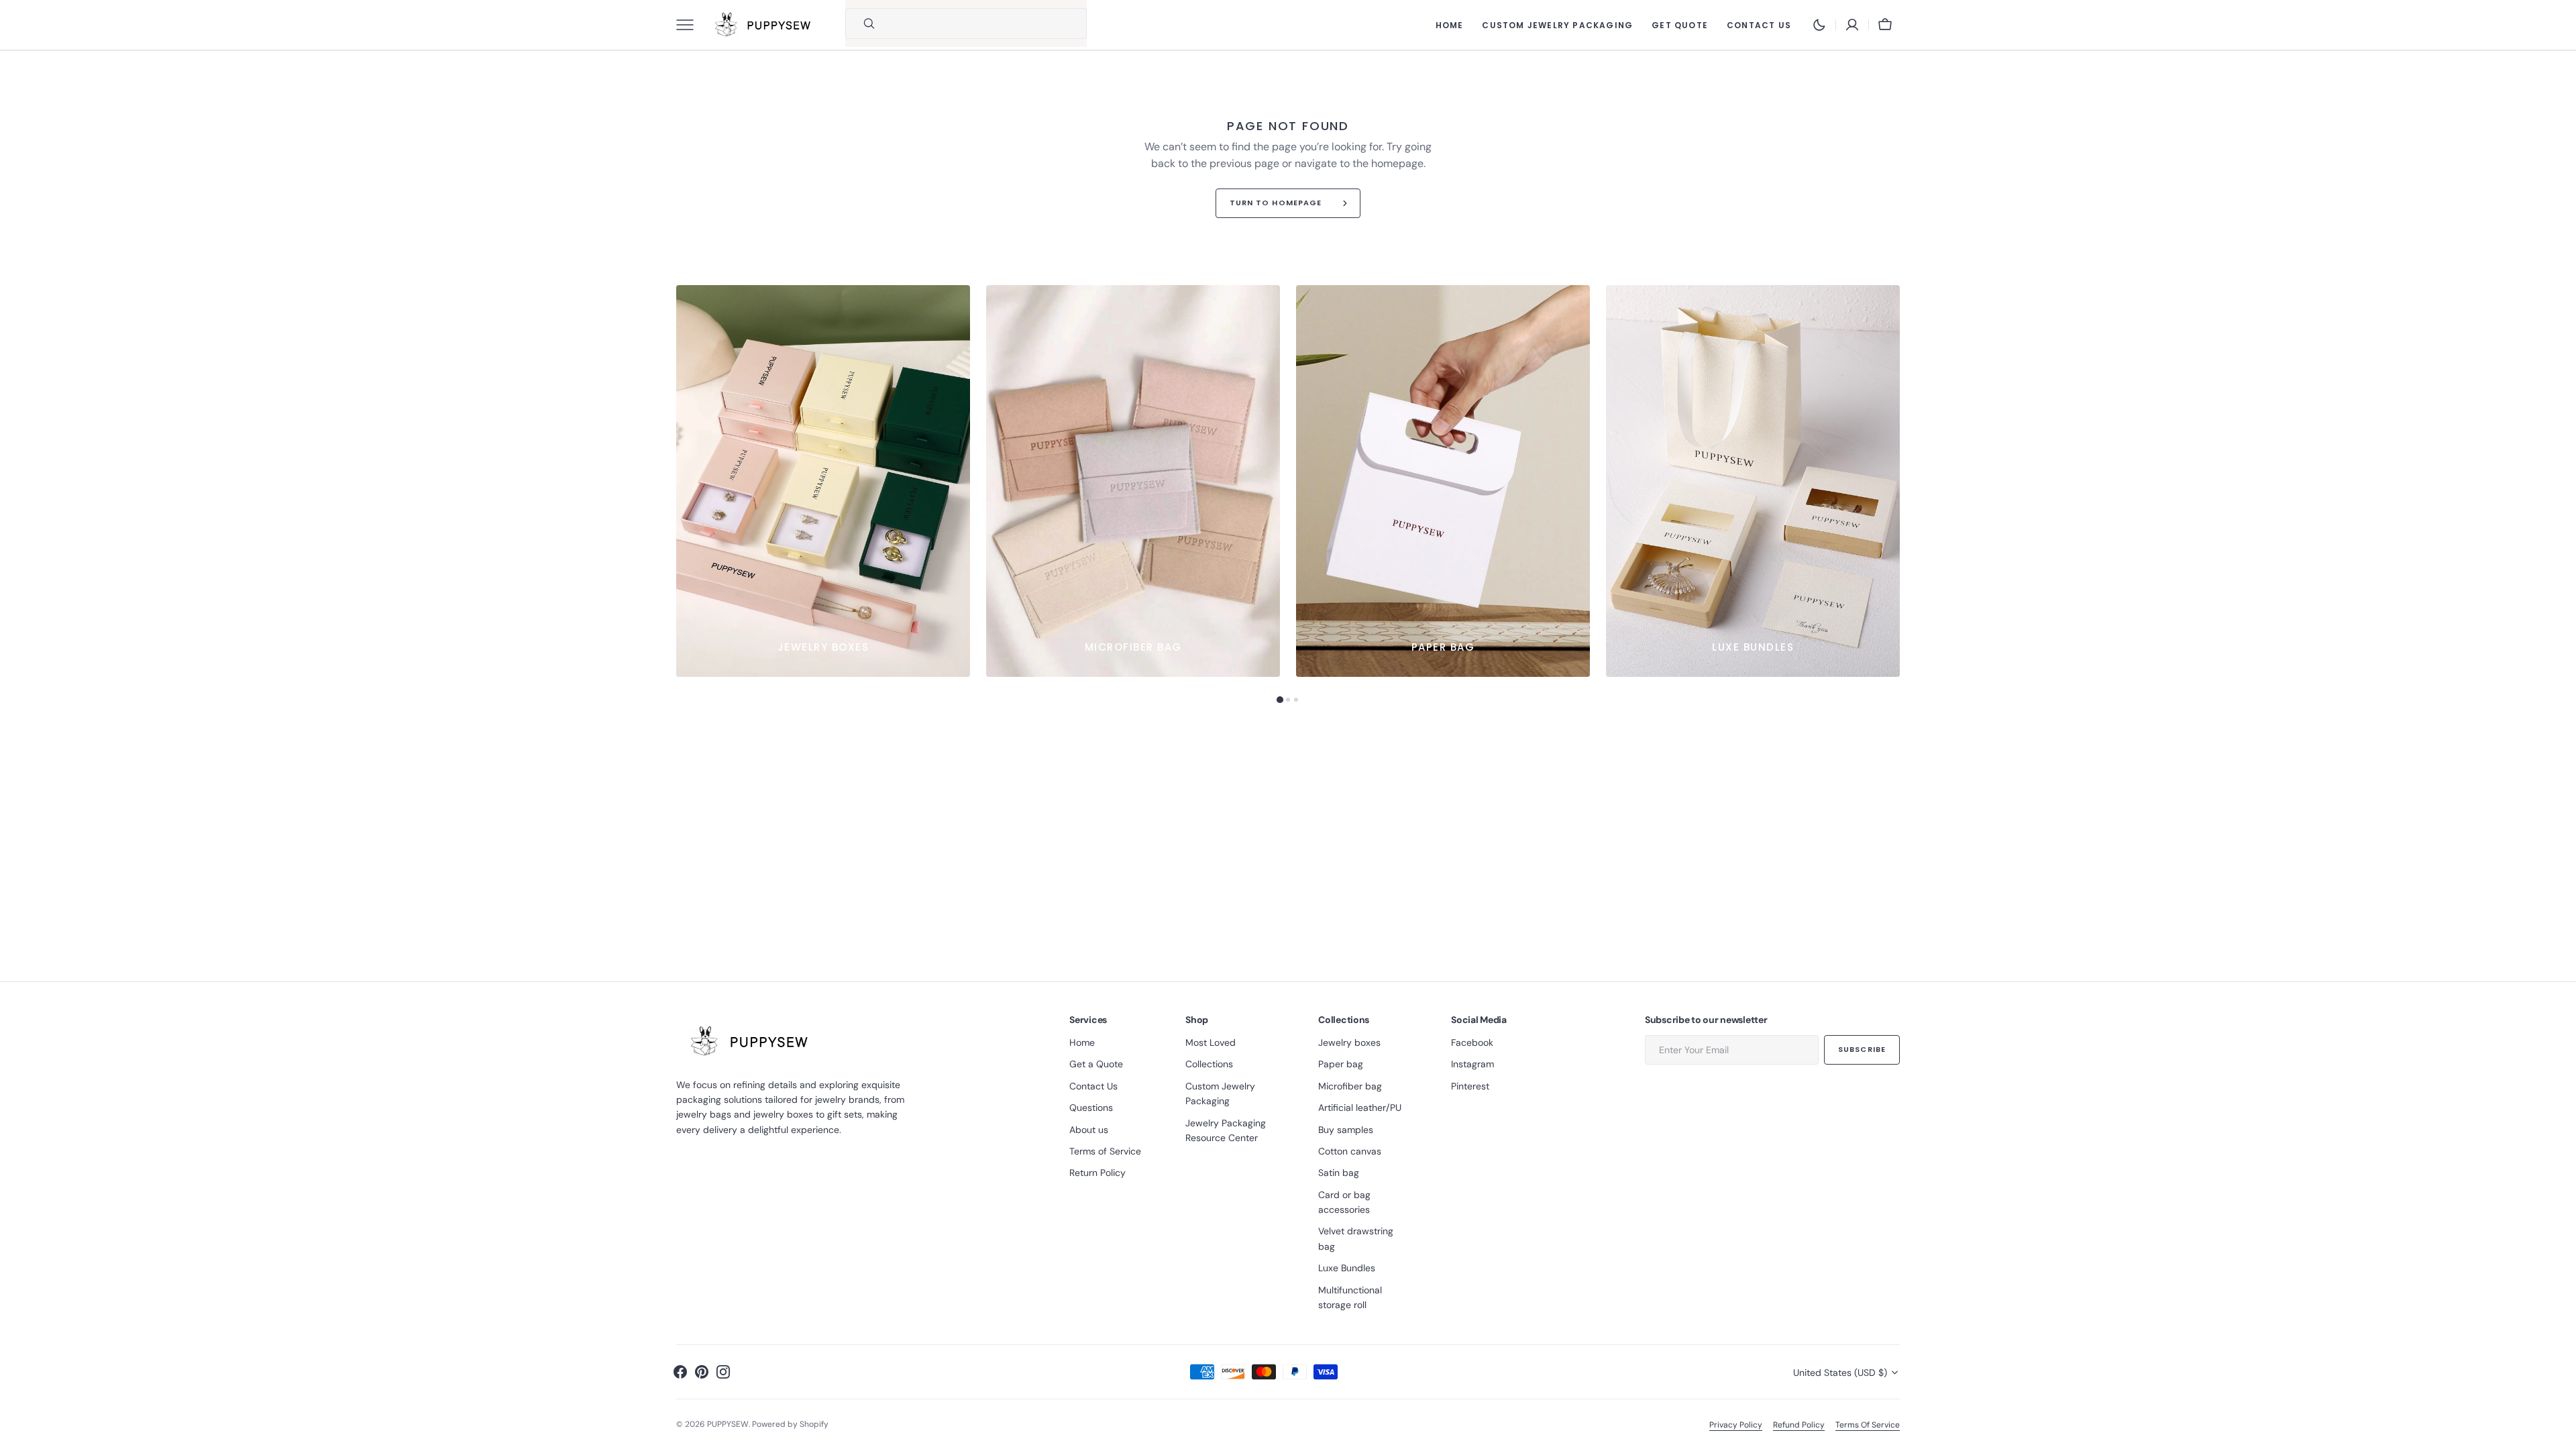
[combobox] (983, 23)
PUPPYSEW (728, 1424)
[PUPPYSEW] (763, 25)
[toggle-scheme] (1819, 25)
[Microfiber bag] (1133, 481)
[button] (1852, 25)
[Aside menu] (690, 25)
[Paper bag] (1443, 481)
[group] (823, 481)
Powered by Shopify (790, 1424)
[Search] (863, 23)
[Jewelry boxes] (823, 481)
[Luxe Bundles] (1753, 481)
